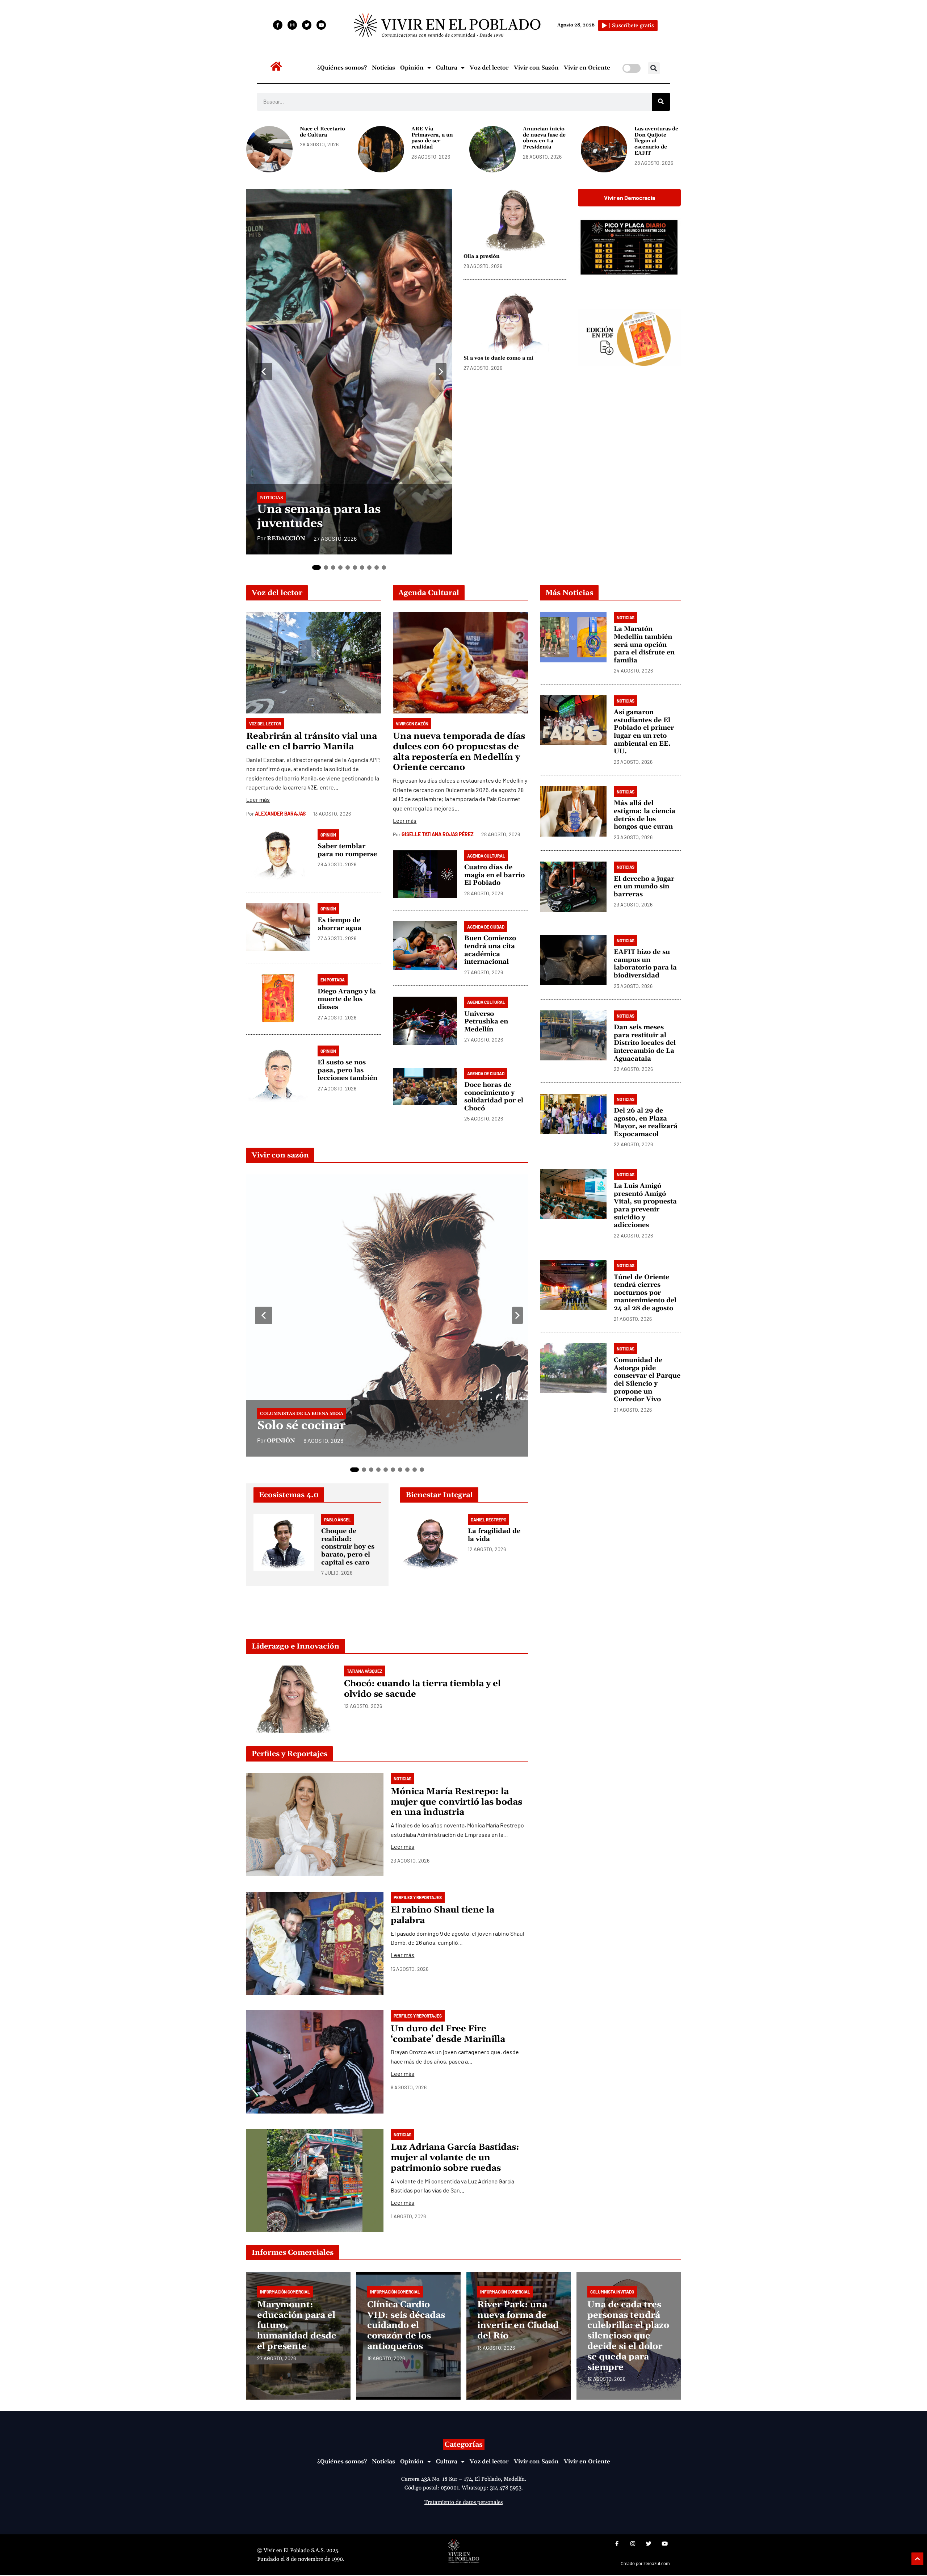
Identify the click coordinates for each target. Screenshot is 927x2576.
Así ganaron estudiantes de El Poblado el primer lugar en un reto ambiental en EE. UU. (644, 732)
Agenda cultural (486, 856)
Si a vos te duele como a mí (498, 358)
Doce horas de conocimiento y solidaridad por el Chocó (494, 1097)
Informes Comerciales (293, 2253)
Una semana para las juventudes (319, 517)
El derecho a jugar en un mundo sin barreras (644, 886)
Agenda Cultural (429, 593)
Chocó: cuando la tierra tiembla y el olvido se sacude (422, 1689)
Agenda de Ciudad (486, 927)
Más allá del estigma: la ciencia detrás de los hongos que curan (645, 815)
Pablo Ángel (337, 1520)
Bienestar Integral (439, 1495)
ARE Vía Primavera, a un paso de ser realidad (432, 138)
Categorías (464, 2445)
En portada (333, 980)
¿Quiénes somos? (342, 68)
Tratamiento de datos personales (463, 2502)
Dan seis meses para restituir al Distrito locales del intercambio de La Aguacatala (645, 1043)
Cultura (447, 68)
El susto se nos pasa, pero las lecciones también (347, 1070)
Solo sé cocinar (301, 1426)
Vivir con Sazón (536, 68)
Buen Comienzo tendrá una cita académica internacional (490, 950)
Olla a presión (482, 256)
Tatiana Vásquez (365, 1671)
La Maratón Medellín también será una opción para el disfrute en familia (644, 644)
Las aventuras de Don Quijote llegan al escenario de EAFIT (656, 141)
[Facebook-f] (278, 25)
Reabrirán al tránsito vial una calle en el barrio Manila (312, 742)
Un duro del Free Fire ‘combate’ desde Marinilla (448, 2034)
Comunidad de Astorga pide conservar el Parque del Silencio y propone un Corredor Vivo (647, 1380)
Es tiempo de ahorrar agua (339, 924)
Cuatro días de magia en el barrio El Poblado (494, 875)
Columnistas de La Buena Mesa (302, 1414)
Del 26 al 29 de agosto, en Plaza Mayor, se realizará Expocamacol (646, 1122)
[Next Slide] (441, 372)
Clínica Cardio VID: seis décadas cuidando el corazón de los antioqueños (406, 2326)
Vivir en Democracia (630, 198)
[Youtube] (321, 25)
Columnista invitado (612, 2292)
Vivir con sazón (280, 1155)
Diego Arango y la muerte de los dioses (347, 999)
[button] (654, 68)
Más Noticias (569, 593)
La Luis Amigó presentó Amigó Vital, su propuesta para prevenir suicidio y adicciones (645, 1205)
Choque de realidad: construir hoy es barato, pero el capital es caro (348, 1547)
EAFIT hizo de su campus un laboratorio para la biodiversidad (645, 964)
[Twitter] (307, 25)
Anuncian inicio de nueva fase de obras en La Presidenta (544, 138)
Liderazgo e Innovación (295, 1646)
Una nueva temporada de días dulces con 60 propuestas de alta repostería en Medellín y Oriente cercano (459, 752)
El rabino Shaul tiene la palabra (442, 1915)
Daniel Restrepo (488, 1520)
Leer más (258, 799)
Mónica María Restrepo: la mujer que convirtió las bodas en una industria (456, 1802)
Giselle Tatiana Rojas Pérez (438, 834)
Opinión (412, 68)
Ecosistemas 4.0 (289, 1495)
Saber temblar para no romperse (347, 850)
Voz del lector (489, 68)
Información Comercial (285, 2292)
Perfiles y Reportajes (290, 1754)
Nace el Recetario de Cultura (322, 132)
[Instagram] (292, 25)
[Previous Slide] (264, 372)
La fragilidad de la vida (494, 1535)
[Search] (661, 102)
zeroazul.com (657, 2564)
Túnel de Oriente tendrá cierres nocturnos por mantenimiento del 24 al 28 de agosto (645, 1292)
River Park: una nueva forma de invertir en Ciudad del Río (518, 2320)
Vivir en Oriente (587, 68)
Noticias (383, 68)
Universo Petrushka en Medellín (486, 1022)
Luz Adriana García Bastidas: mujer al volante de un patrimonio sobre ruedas (455, 2158)
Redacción (286, 539)
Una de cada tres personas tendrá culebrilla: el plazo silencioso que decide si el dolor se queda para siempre (628, 2336)
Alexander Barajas (280, 814)
